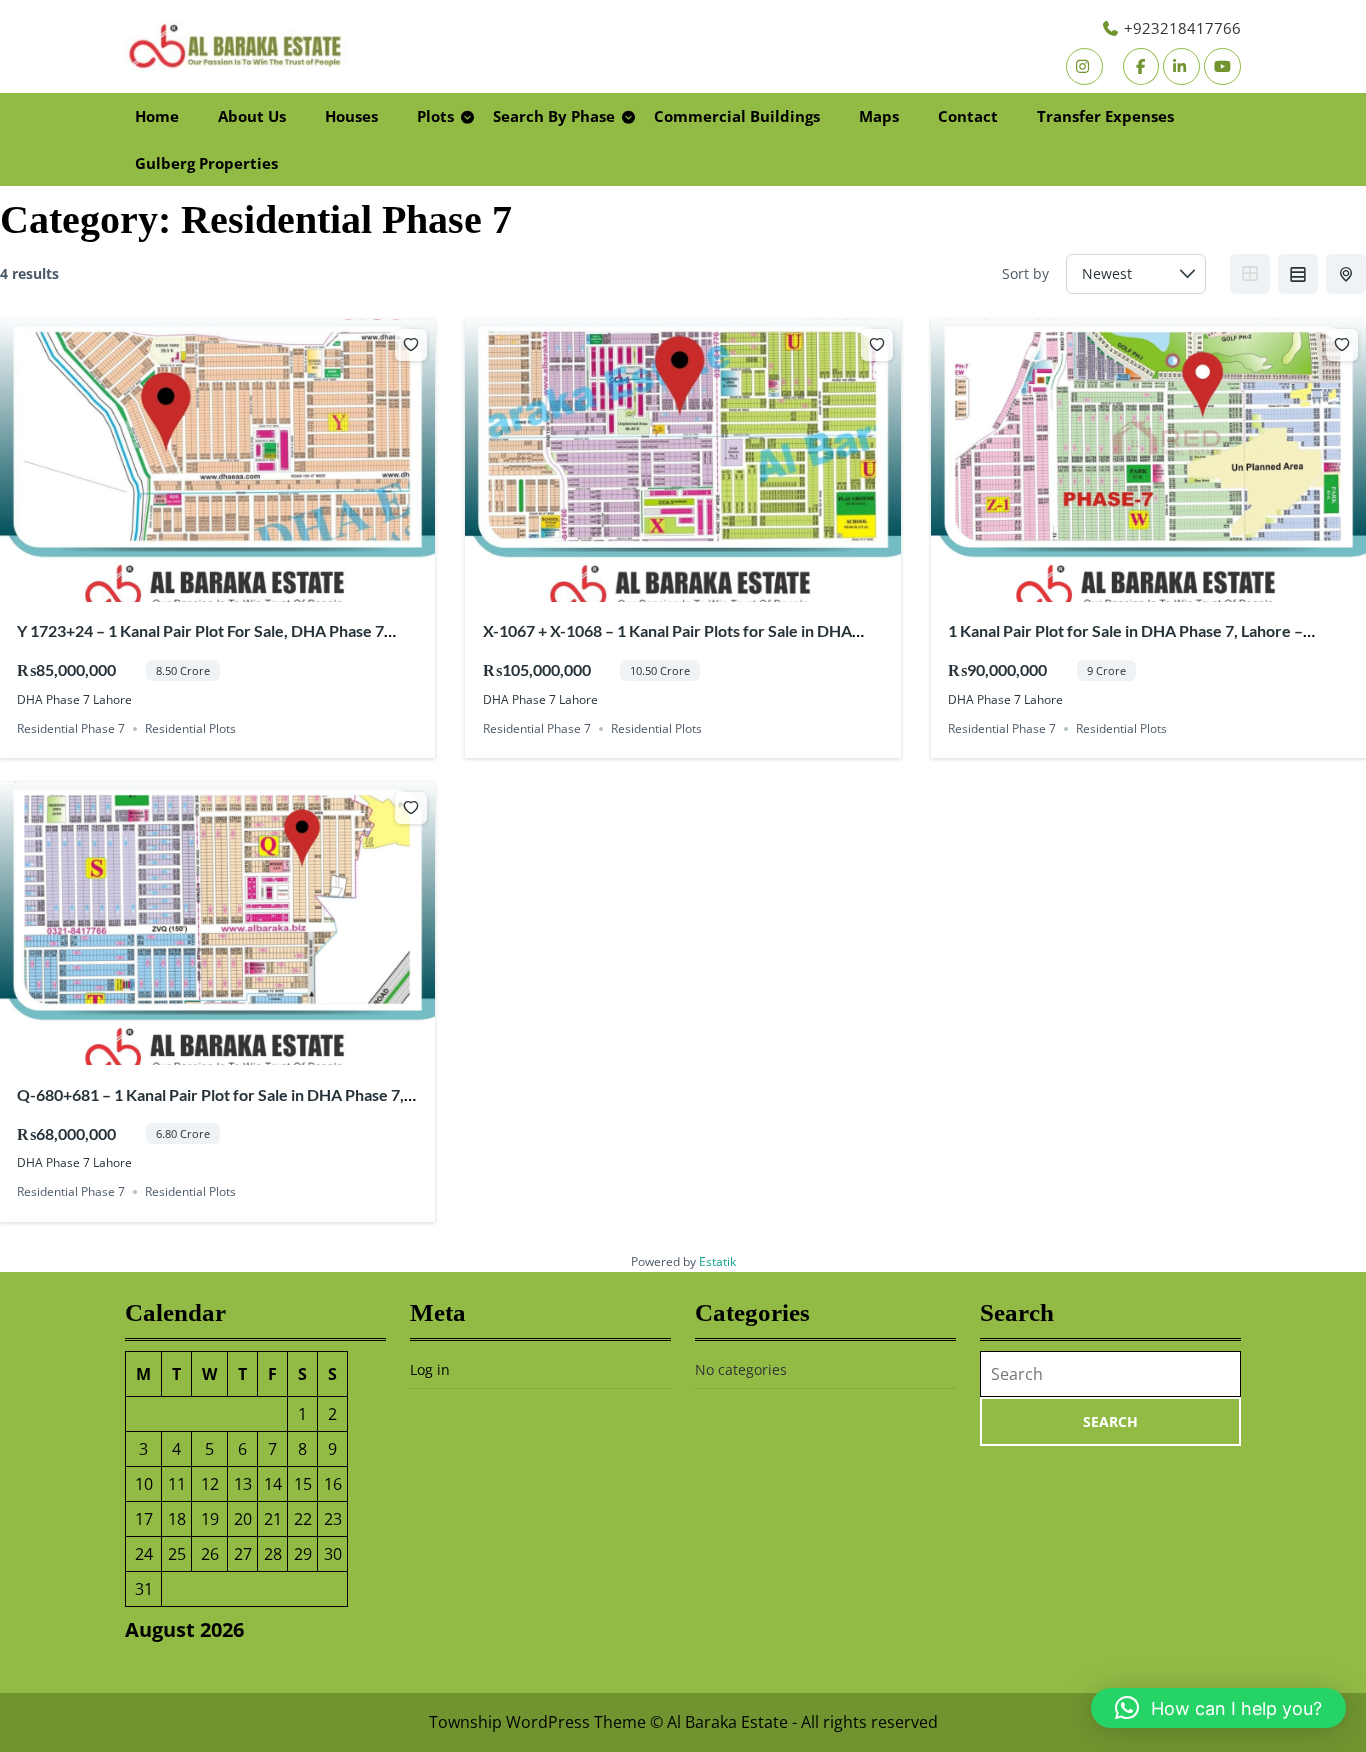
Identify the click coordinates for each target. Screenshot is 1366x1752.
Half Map (1346, 274)
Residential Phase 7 (71, 728)
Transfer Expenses (1105, 116)
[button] (1218, 1708)
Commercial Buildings (737, 116)
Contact (968, 116)
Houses (351, 116)
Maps (879, 116)
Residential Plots (190, 728)
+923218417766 (1182, 28)
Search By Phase (554, 116)
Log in (430, 1369)
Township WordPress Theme (537, 1722)
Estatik (717, 1261)
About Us (252, 116)
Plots (435, 116)
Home (157, 116)
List (1298, 274)
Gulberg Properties (206, 163)
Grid (1250, 274)
